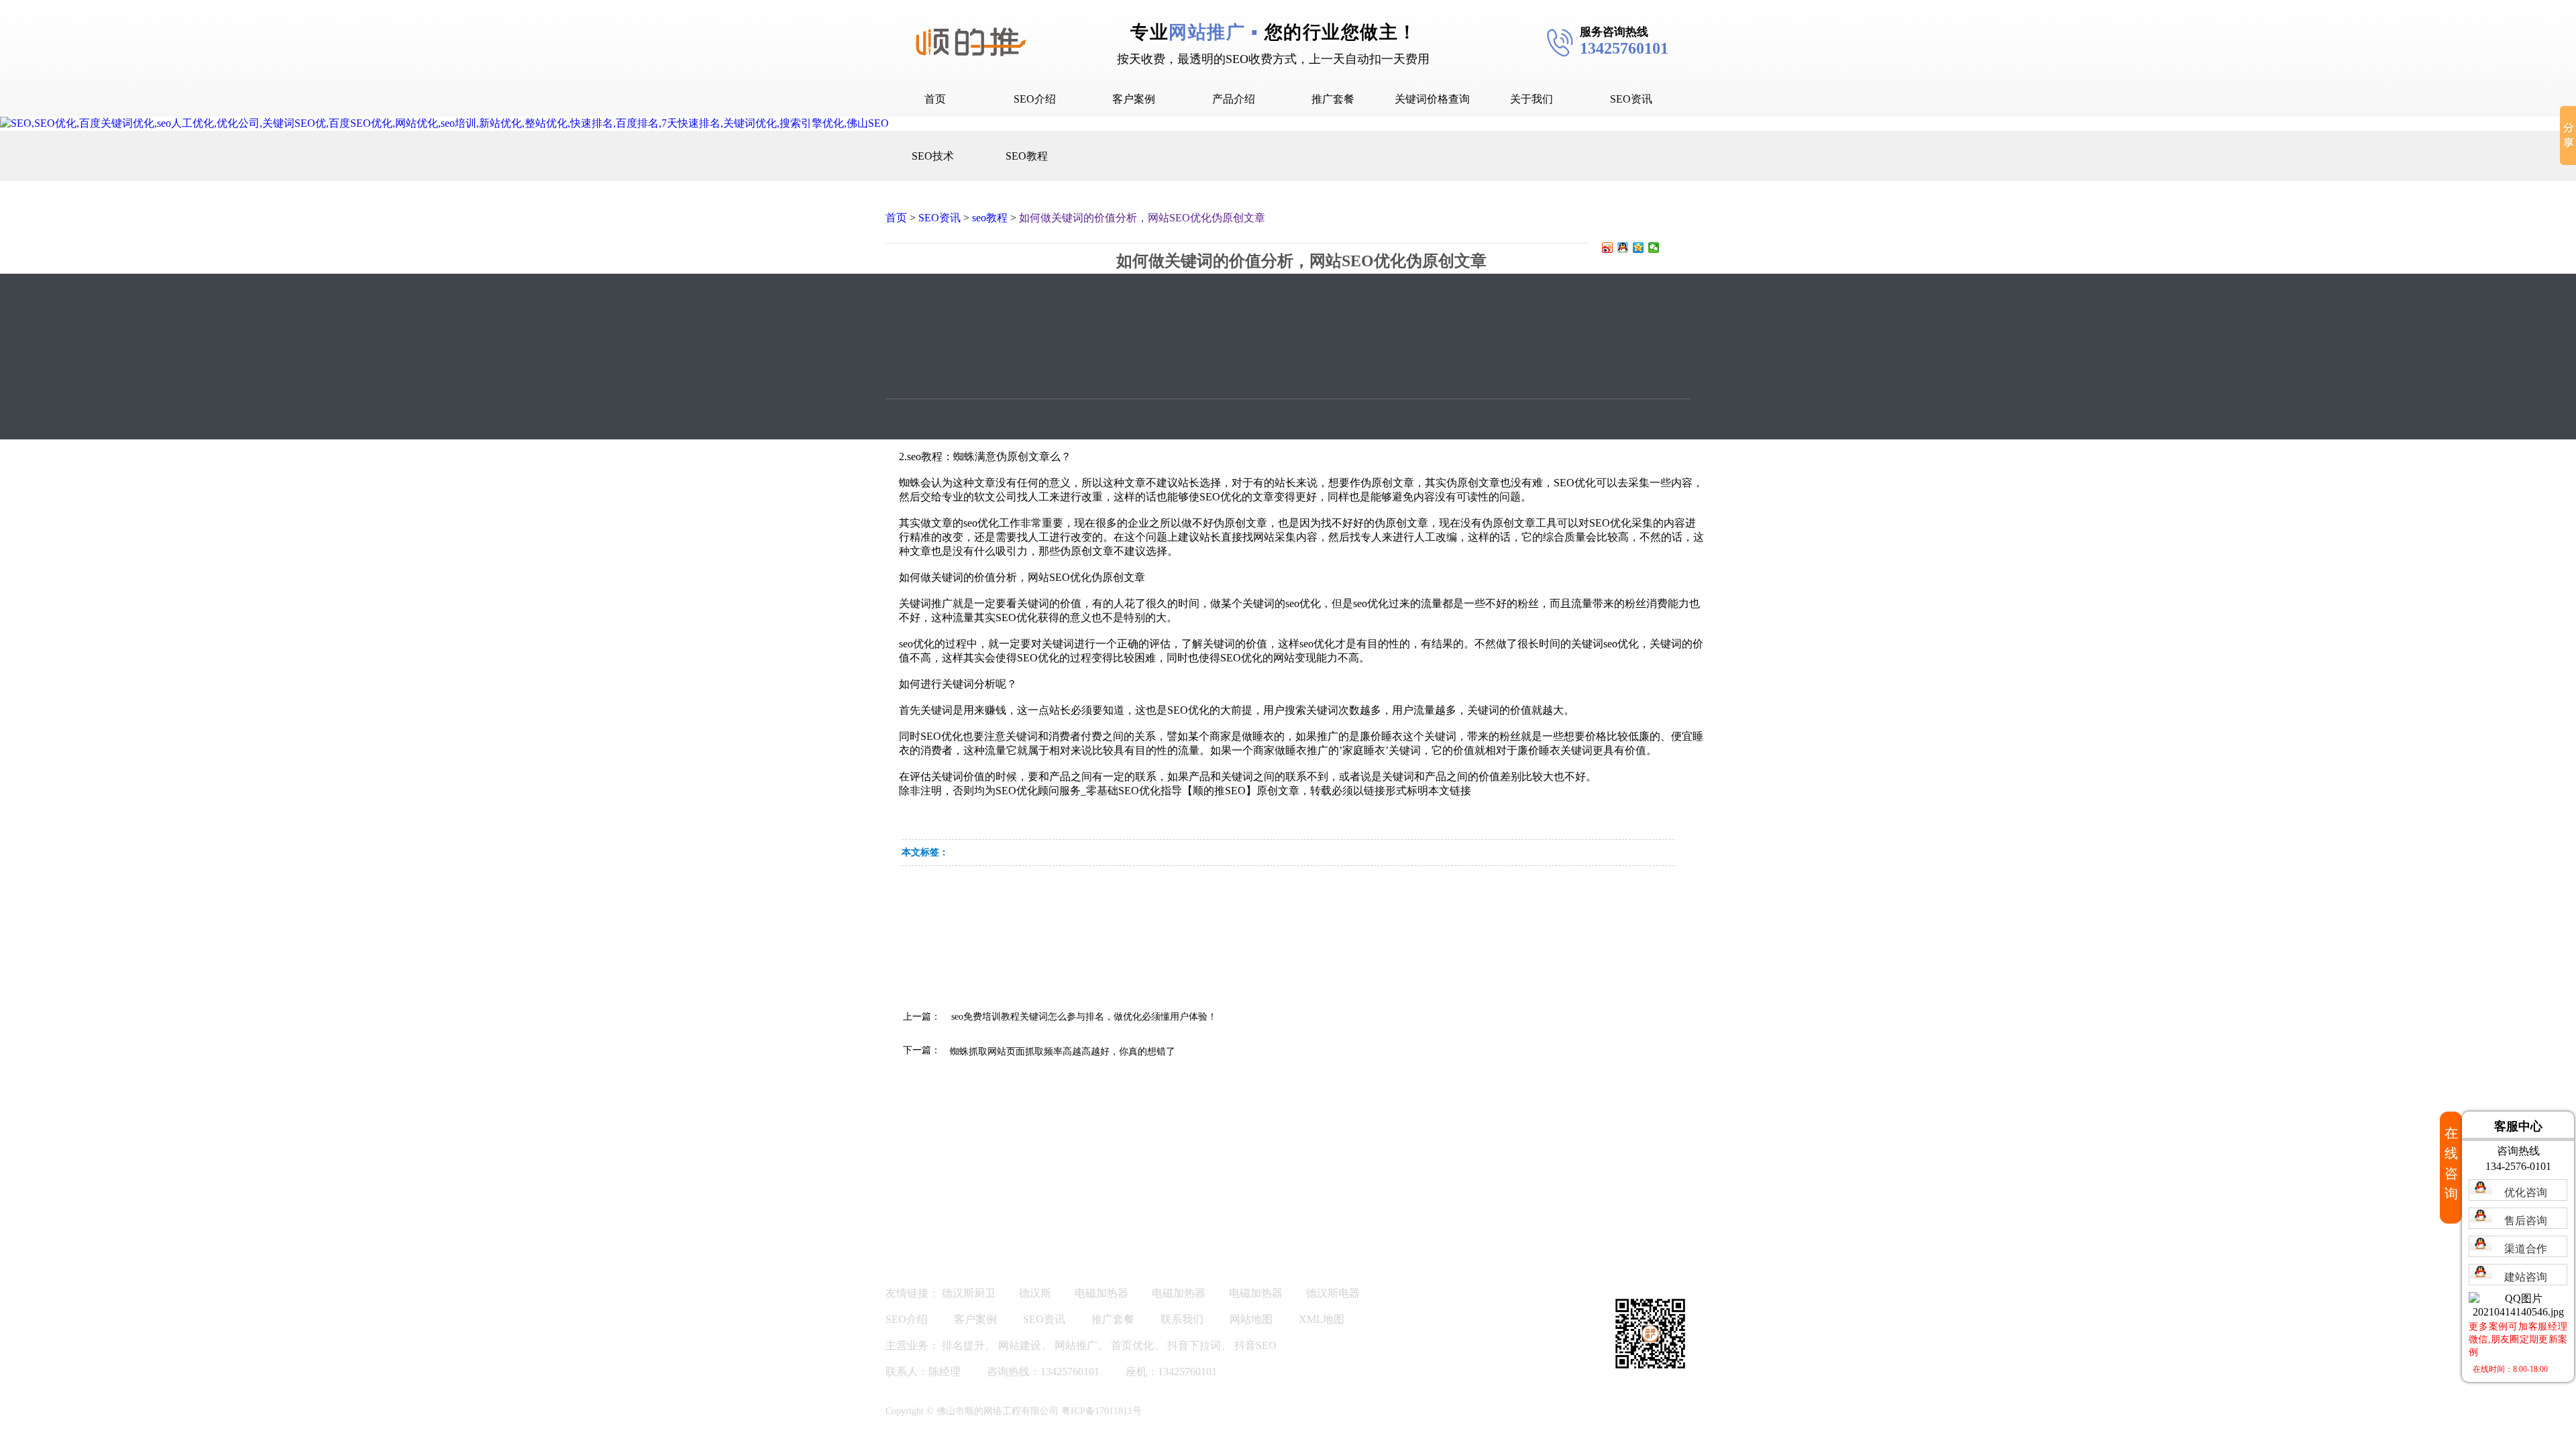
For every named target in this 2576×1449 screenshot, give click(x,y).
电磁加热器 (1102, 1293)
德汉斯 (1035, 1293)
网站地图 (1251, 1319)
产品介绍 (1234, 99)
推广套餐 (1333, 99)
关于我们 (1532, 99)
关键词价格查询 (1432, 99)
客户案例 (1134, 99)
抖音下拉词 (1194, 1345)
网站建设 (1020, 1345)
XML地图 (1322, 1319)
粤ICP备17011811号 (1102, 1411)
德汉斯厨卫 (969, 1293)
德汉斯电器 (1333, 1293)
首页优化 (1132, 1345)
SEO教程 (1027, 156)
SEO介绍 (1035, 99)
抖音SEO (1255, 1345)
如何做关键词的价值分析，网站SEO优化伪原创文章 (1142, 218)
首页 (935, 99)
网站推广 (1076, 1345)
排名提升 (963, 1345)
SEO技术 (933, 156)
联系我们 (1182, 1319)
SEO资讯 (1631, 99)
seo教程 (990, 218)
